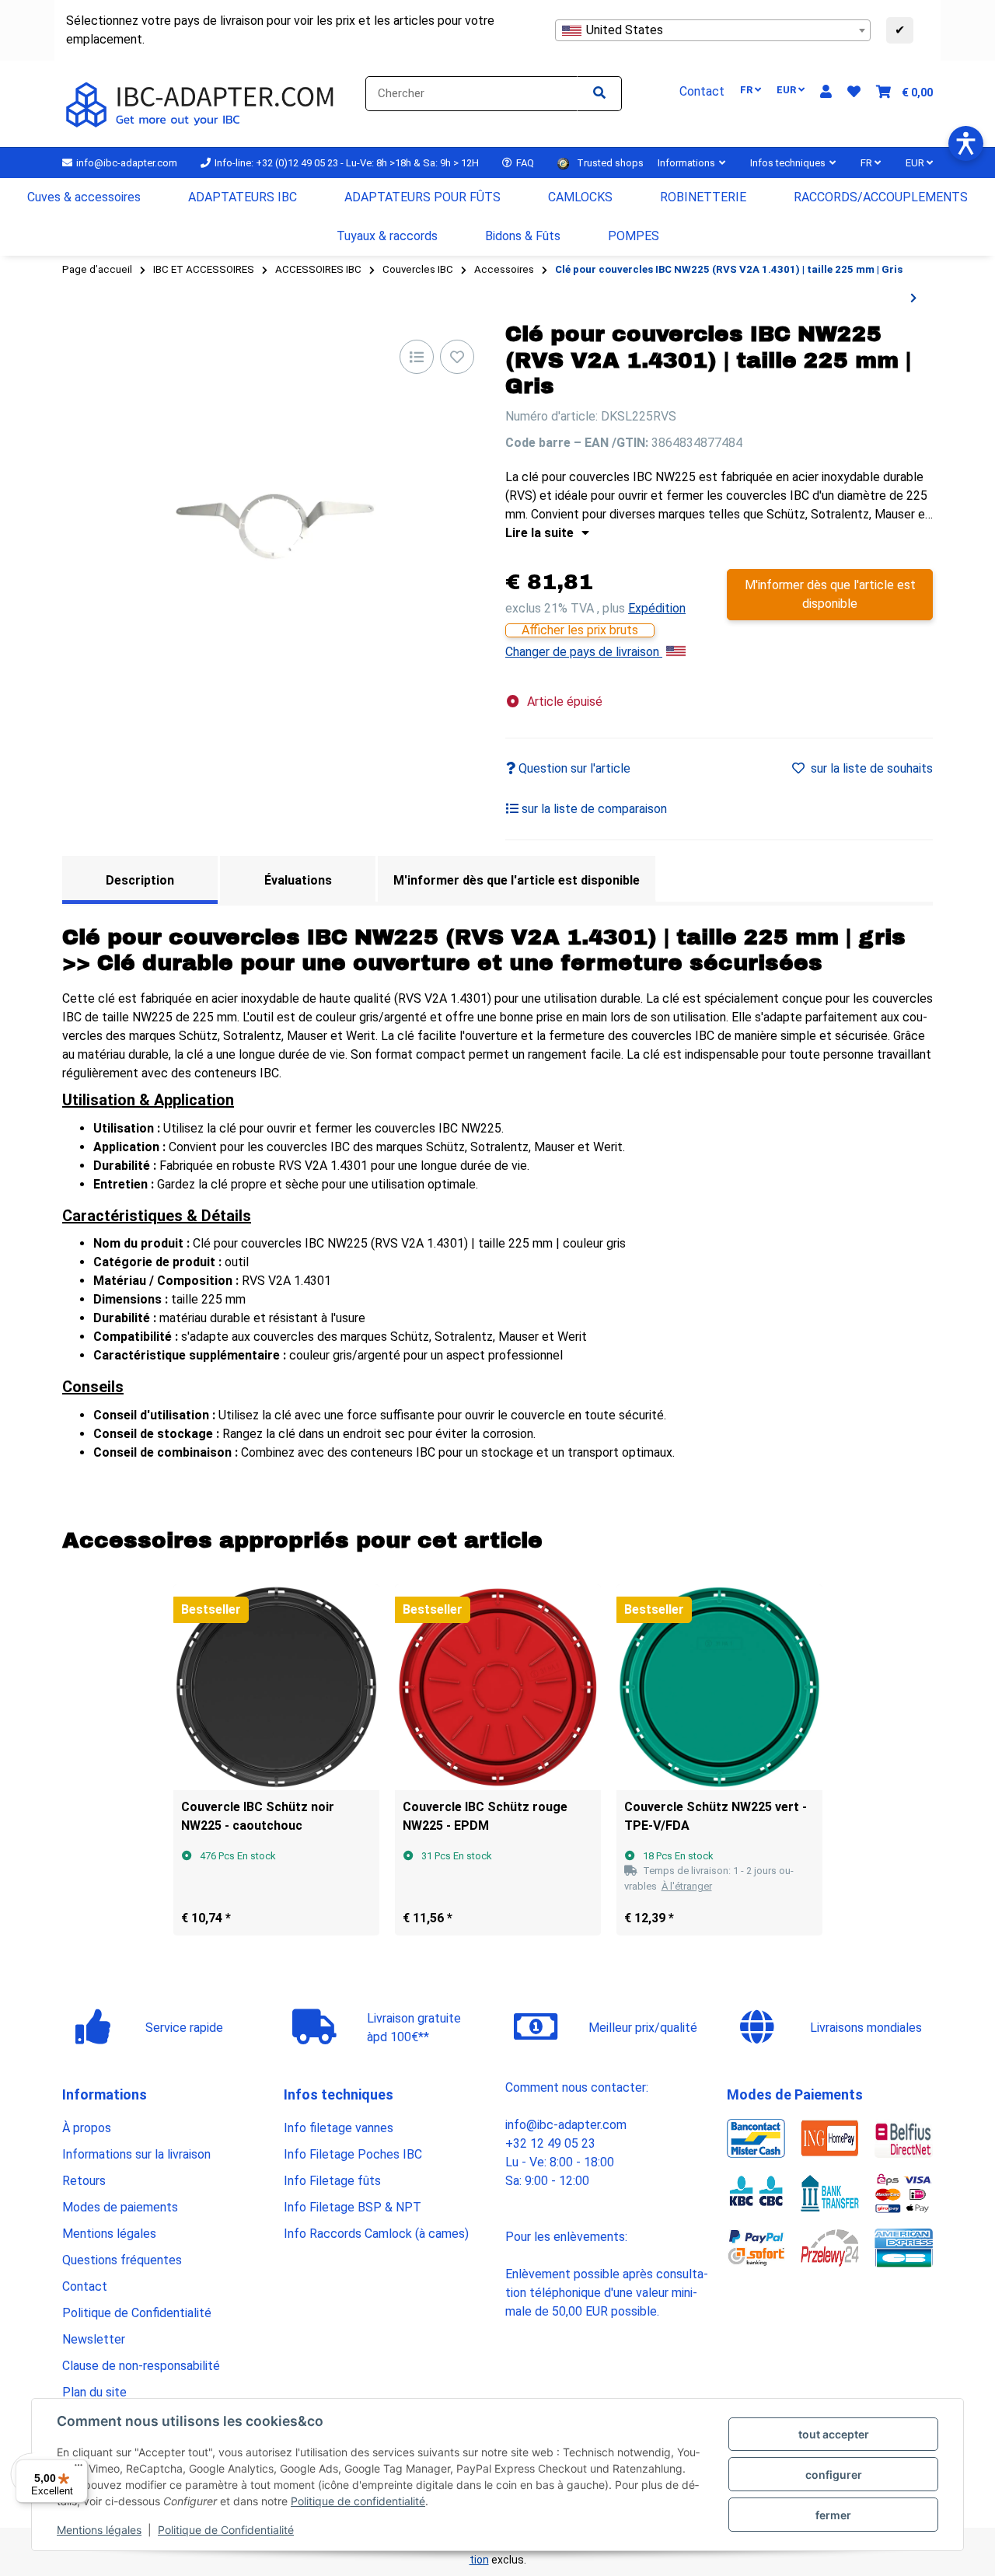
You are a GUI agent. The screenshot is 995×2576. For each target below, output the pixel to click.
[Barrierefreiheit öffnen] (966, 143)
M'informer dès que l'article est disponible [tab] (517, 880)
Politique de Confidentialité (226, 2530)
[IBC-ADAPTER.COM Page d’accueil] (202, 103)
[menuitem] (84, 197)
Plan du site (94, 2392)
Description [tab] (140, 880)
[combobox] (713, 30)
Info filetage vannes (339, 2128)
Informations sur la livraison (136, 2154)
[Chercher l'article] (599, 94)
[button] (826, 92)
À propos (87, 2128)
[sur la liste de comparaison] (417, 357)
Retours (84, 2181)
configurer (834, 2475)
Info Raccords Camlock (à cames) (376, 2234)
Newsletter (94, 2339)
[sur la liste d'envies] (457, 357)
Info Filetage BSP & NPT (353, 2207)
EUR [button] (787, 90)
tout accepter (834, 2434)
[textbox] (713, 30)
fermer (833, 2515)
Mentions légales (99, 2530)
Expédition (657, 608)
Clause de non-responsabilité (141, 2366)
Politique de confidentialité (358, 2501)
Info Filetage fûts (332, 2181)
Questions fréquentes (122, 2260)
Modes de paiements (120, 2207)
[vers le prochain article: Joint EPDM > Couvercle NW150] (913, 298)
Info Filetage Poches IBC (353, 2154)
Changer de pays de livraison (584, 652)
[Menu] (79, 2469)
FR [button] (747, 90)
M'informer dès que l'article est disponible (830, 594)
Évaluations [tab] (298, 880)
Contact (85, 2286)
